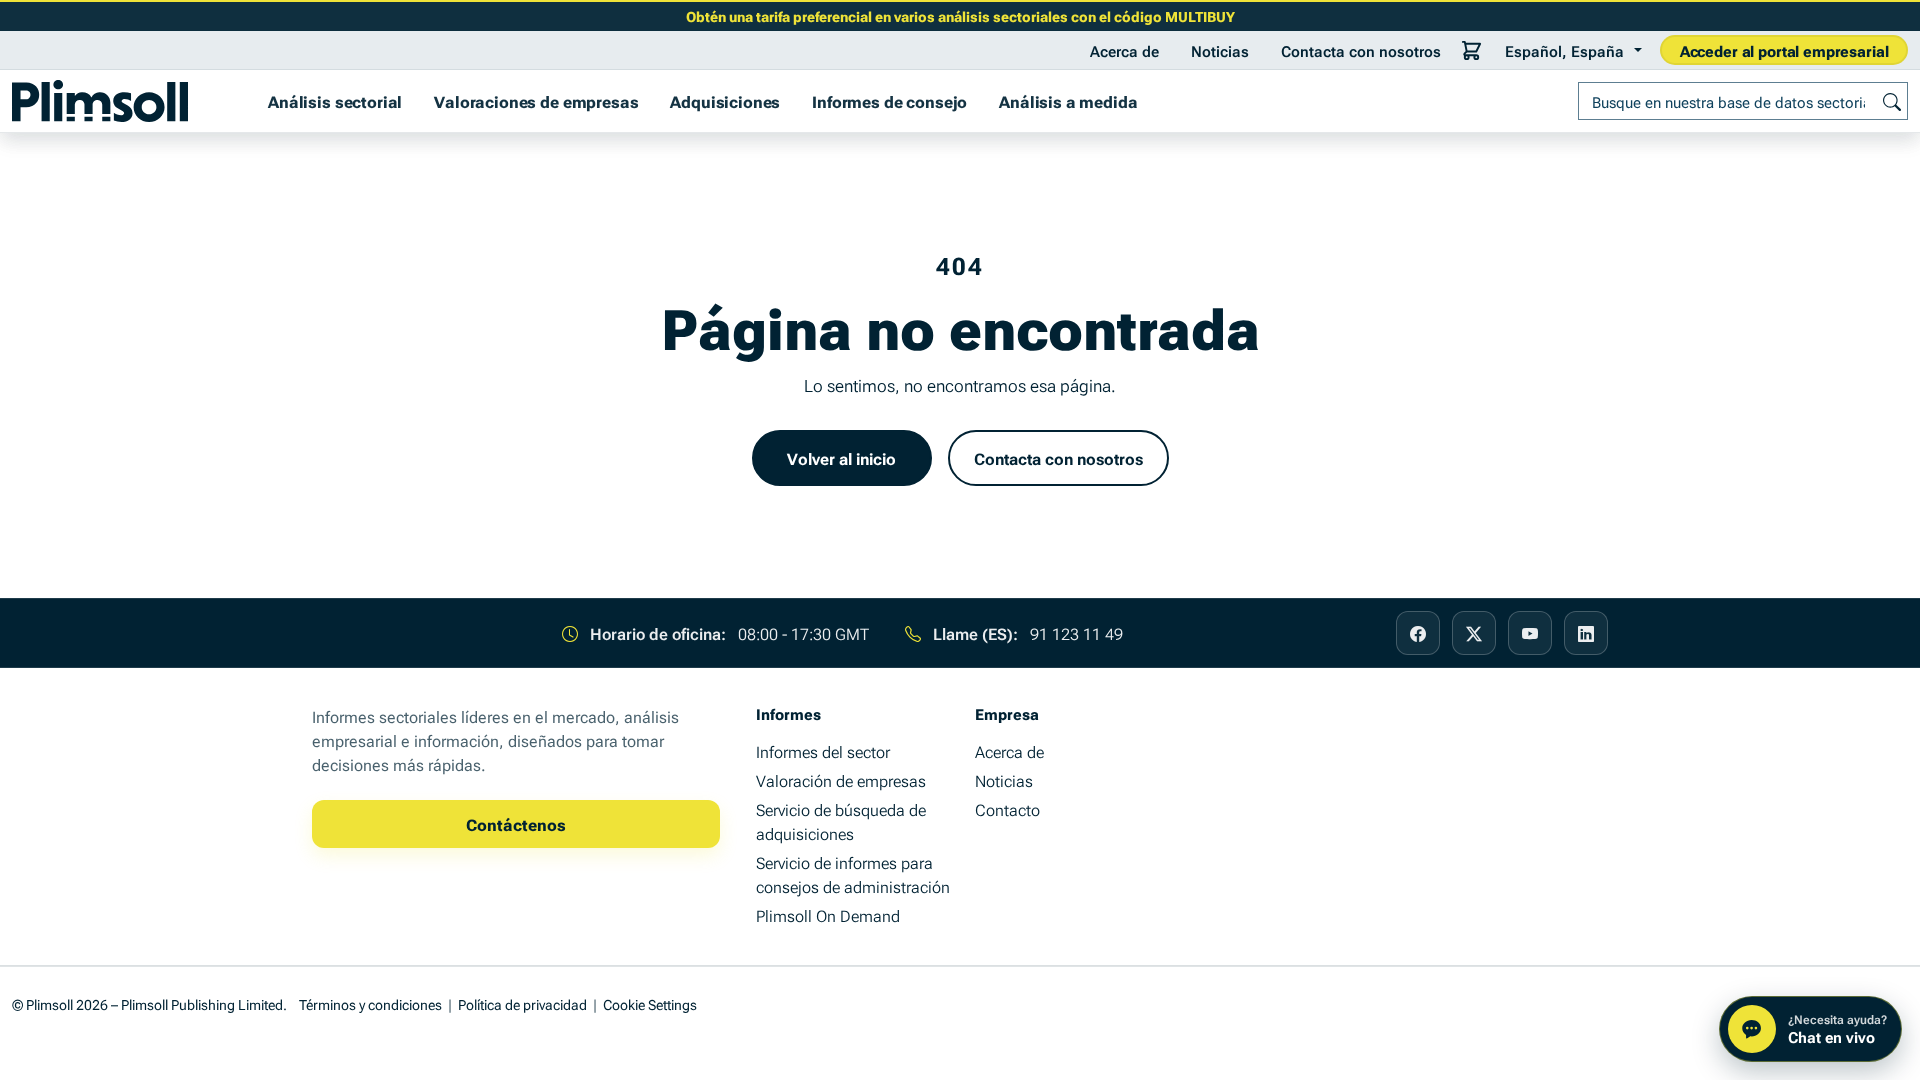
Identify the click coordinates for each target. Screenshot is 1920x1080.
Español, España (1564, 50)
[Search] (1892, 101)
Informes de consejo (889, 101)
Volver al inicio (841, 458)
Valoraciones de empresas (536, 101)
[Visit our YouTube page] (1530, 633)
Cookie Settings (650, 1003)
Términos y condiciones (370, 1003)
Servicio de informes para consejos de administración (853, 874)
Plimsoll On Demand (828, 915)
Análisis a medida (1068, 101)
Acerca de (1124, 50)
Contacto (1007, 809)
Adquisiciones (725, 101)
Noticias (1220, 50)
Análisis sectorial (335, 101)
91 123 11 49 (1076, 633)
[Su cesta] (1472, 50)
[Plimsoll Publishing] (100, 101)
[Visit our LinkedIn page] (1586, 633)
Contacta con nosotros (1361, 50)
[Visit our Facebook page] (1418, 633)
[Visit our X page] (1474, 633)
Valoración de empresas (841, 780)
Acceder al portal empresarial (1784, 50)
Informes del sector (823, 751)
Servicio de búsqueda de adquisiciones (841, 821)
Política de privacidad (522, 1003)
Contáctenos (516, 824)
